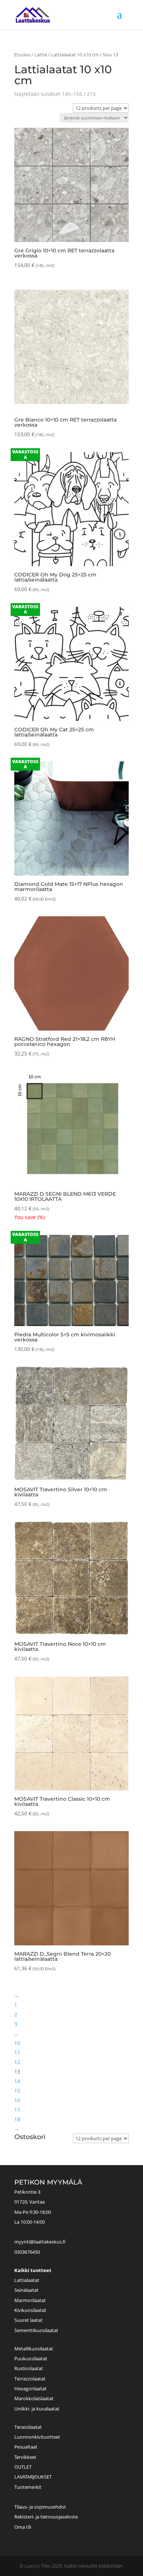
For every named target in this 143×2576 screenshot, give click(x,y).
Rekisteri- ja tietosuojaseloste (46, 2517)
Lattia (41, 55)
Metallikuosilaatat (34, 2349)
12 (17, 2062)
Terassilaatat (28, 2427)
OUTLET (23, 2467)
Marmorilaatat (30, 2300)
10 (17, 2043)
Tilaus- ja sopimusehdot (40, 2507)
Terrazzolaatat (30, 2379)
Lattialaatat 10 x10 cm (75, 55)
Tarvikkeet (25, 2457)
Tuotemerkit (28, 2487)
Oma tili (23, 2527)
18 (17, 2119)
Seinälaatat (26, 2290)
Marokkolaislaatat (34, 2398)
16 (17, 2100)
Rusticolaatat (29, 2368)
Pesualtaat (26, 2447)
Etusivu (22, 55)
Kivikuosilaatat (30, 2310)
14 (17, 2081)
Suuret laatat (28, 2320)
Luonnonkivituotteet (37, 2437)
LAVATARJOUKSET (33, 2477)
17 (17, 2110)
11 (17, 2052)
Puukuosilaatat (31, 2358)
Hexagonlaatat (30, 2388)
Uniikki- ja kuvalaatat (37, 2409)
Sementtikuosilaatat (36, 2330)
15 (17, 2091)
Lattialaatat (27, 2280)
